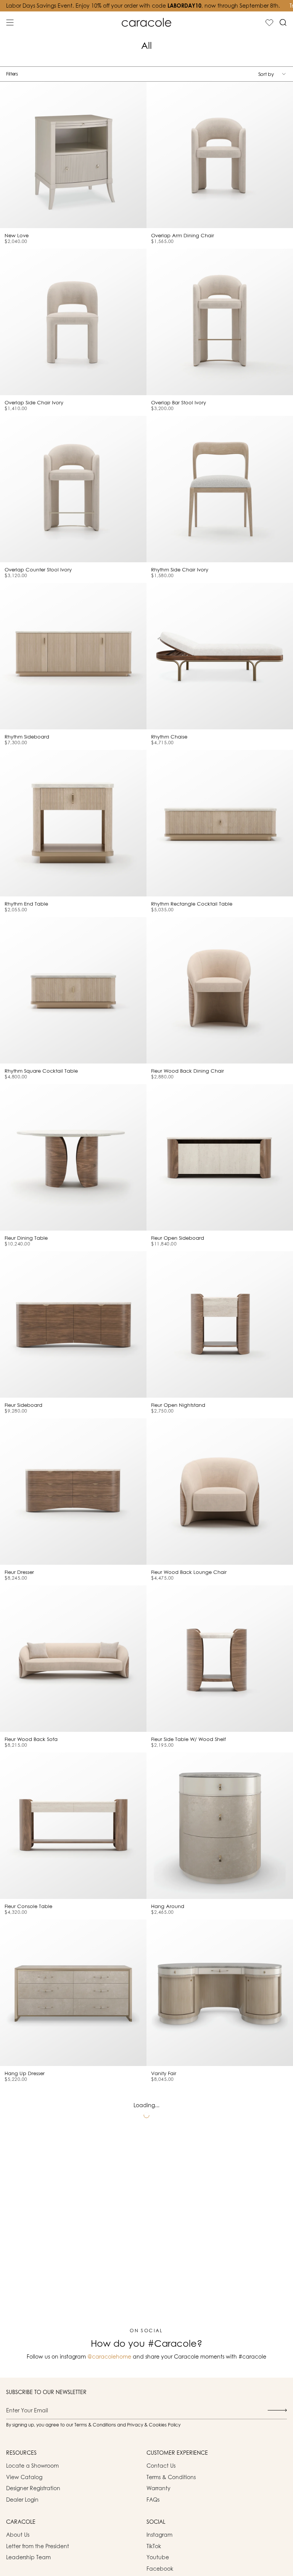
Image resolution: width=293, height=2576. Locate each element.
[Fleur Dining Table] (73, 1157)
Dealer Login (22, 2500)
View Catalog (24, 2477)
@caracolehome (109, 2356)
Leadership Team (28, 2557)
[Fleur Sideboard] (73, 1324)
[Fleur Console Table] (73, 1826)
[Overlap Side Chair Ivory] (73, 322)
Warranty (159, 2488)
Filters (12, 74)
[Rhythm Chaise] (220, 656)
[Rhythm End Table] (73, 823)
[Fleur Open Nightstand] (220, 1324)
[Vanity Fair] (220, 1993)
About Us (18, 2535)
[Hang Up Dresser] (73, 1993)
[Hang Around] (220, 1826)
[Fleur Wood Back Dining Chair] (220, 990)
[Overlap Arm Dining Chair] (220, 155)
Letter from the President (38, 2546)
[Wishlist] (269, 23)
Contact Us (161, 2466)
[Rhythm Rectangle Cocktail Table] (220, 823)
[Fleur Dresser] (73, 1492)
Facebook (160, 2569)
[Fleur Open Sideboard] (220, 1157)
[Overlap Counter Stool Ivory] (73, 489)
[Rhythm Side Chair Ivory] (220, 489)
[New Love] (73, 155)
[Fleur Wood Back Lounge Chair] (220, 1492)
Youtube (158, 2557)
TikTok (154, 2546)
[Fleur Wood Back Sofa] (73, 1659)
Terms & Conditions (171, 2477)
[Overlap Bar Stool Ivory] (220, 322)
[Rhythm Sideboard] (73, 656)
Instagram (159, 2535)
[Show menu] (10, 23)
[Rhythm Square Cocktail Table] (73, 990)
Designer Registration (33, 2488)
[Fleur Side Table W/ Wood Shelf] (220, 1659)
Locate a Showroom (32, 2466)
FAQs (153, 2500)
